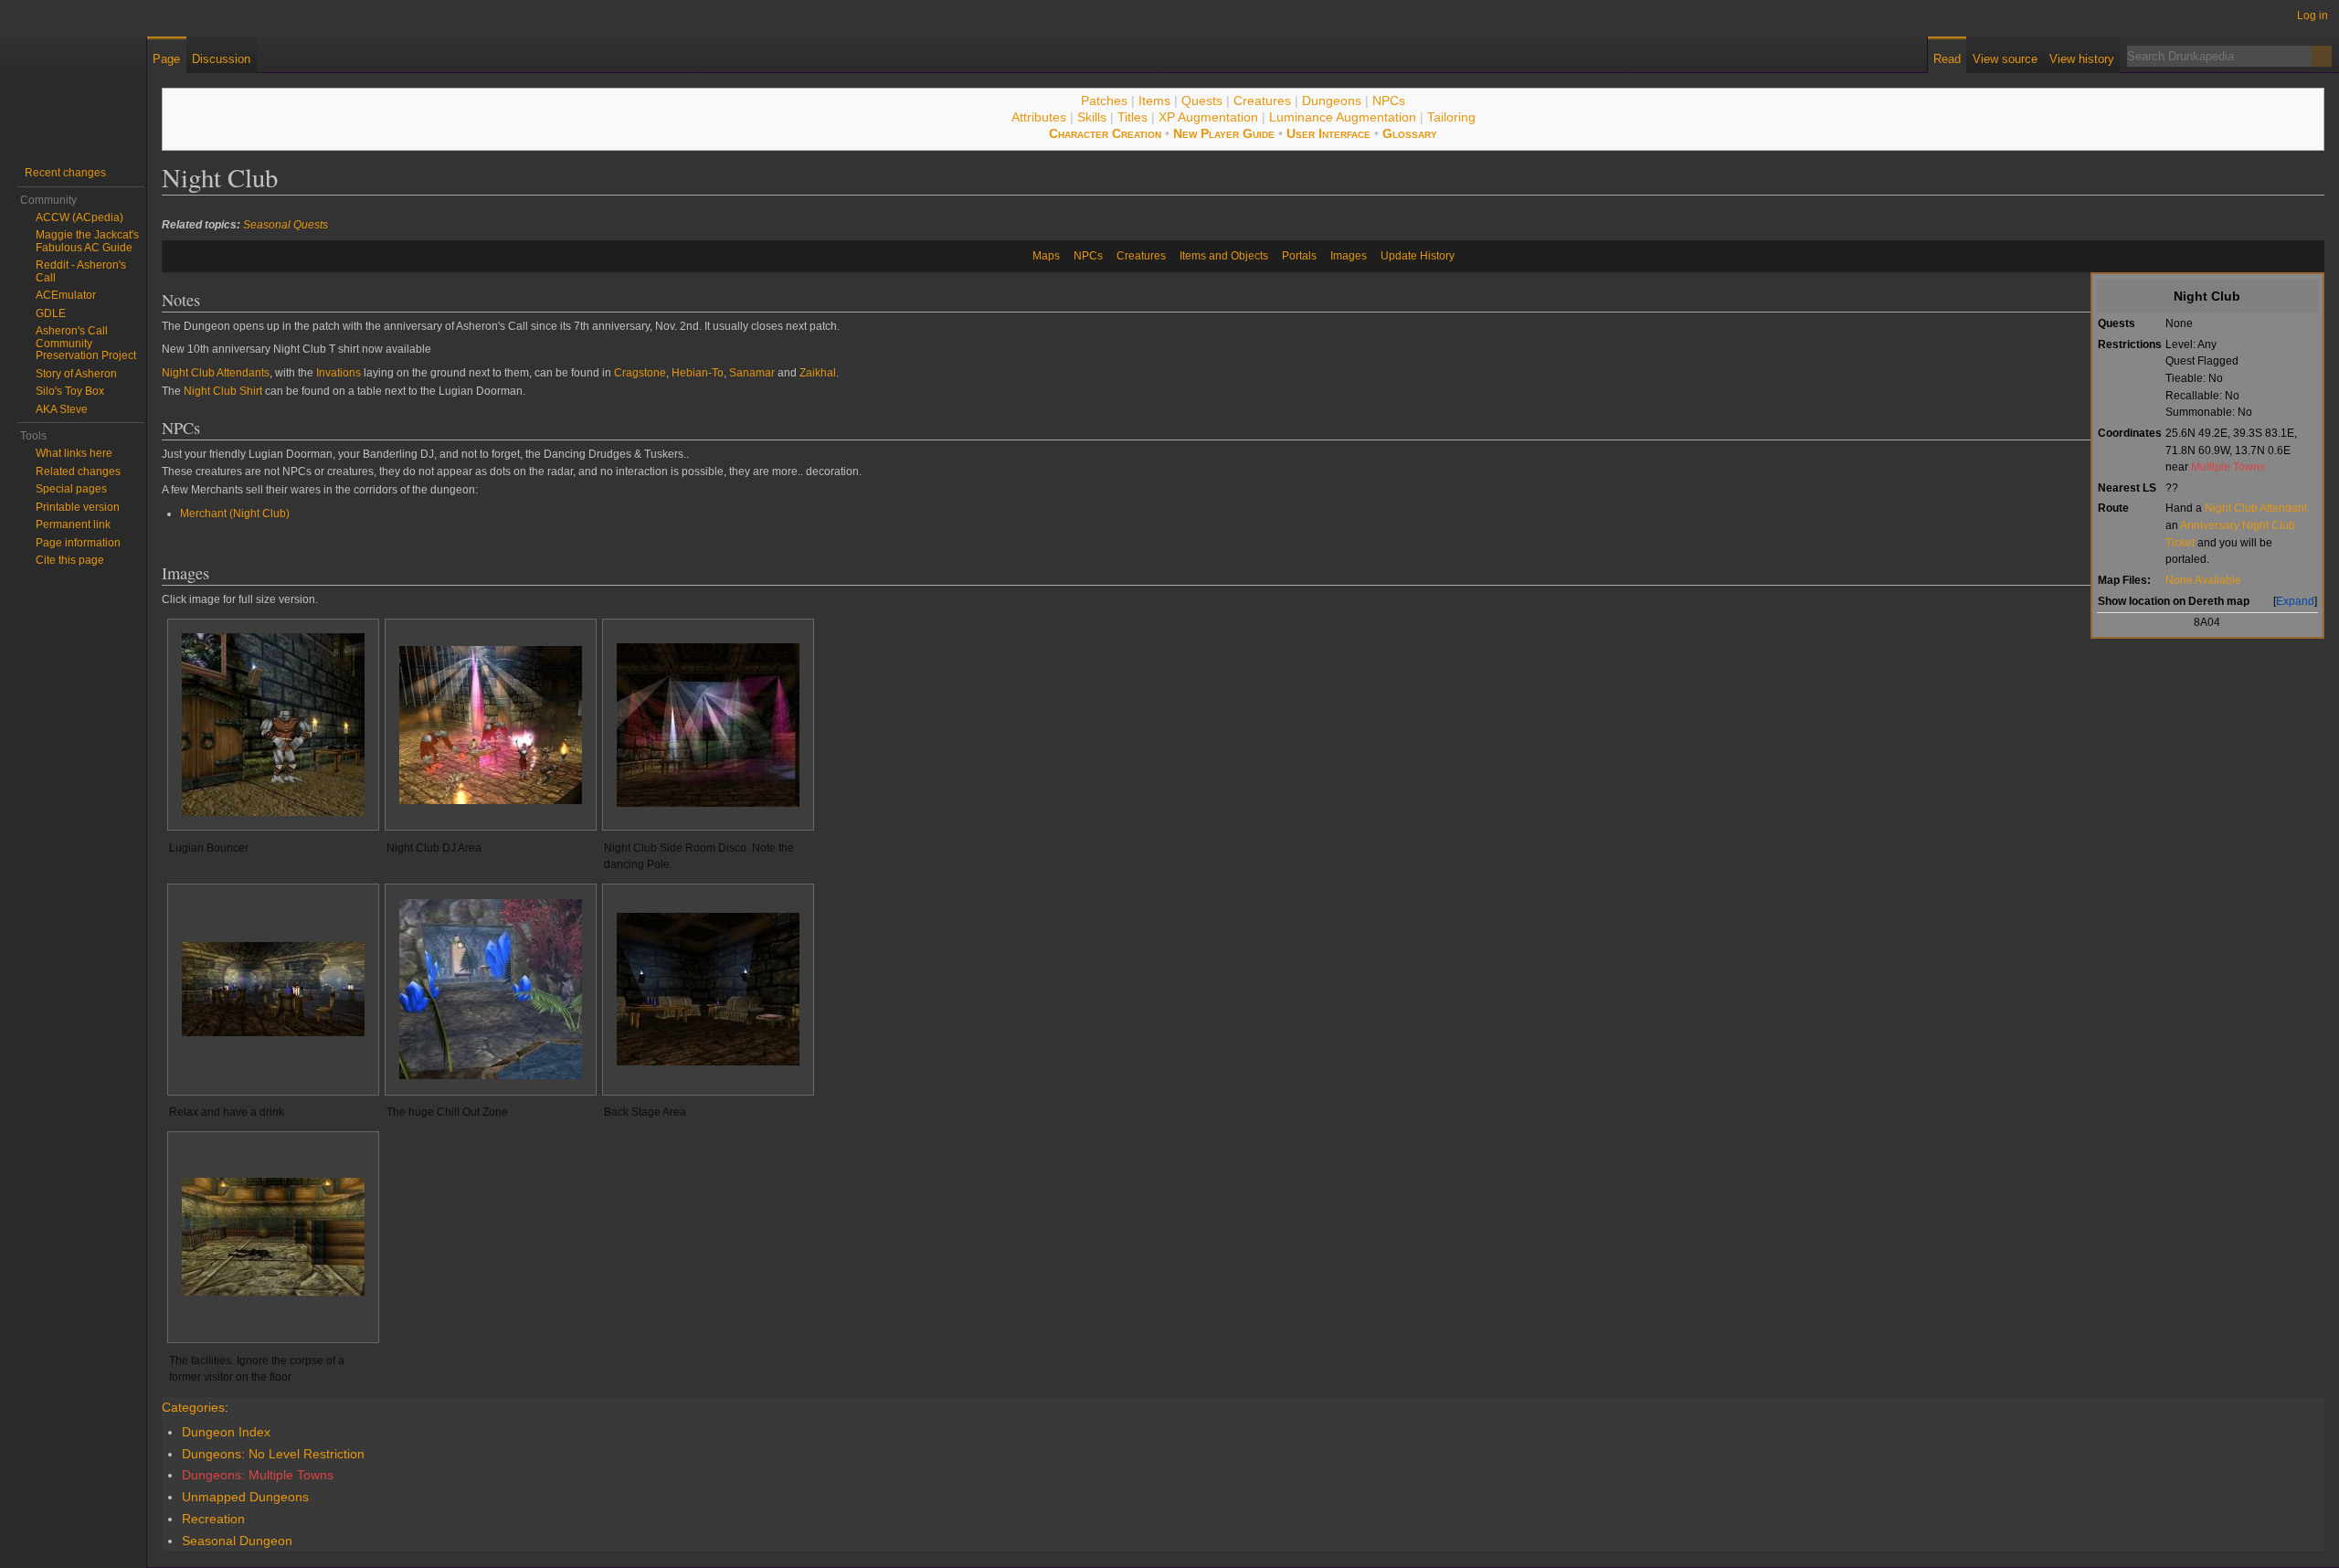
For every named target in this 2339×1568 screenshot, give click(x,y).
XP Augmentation (1208, 117)
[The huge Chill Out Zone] (491, 989)
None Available (2203, 580)
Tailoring (1451, 117)
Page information (78, 543)
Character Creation (1105, 133)
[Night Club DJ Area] (491, 725)
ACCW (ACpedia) (79, 217)
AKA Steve (62, 409)
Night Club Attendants (216, 373)
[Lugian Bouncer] (273, 725)
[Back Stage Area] (708, 989)
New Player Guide (1224, 133)
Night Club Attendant (2256, 508)
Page (166, 59)
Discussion (221, 59)
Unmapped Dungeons (245, 1497)
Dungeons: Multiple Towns (258, 1475)
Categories (193, 1407)
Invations (339, 373)
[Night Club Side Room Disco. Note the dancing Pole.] (708, 725)
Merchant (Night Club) (235, 514)
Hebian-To (698, 373)
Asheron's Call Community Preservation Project (86, 343)
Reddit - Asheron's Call (81, 271)
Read (1947, 59)
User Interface (1328, 133)
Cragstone (640, 373)
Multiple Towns (2228, 466)
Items (1154, 101)
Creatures (1262, 101)
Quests (1202, 101)
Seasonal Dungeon (237, 1541)
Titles (1132, 117)
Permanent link (73, 524)
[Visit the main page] (73, 73)
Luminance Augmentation (1343, 117)
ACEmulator (66, 295)
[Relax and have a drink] (273, 989)
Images (1349, 256)
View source (2005, 59)
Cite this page (70, 560)
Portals (1299, 256)
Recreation (213, 1519)
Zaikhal (818, 373)
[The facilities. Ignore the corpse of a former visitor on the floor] (273, 1237)
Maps (1046, 256)
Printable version (78, 507)
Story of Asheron (76, 374)
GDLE (51, 313)
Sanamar (752, 373)
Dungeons (1332, 101)
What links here (74, 453)
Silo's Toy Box (70, 391)
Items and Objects (1224, 256)
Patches (1104, 101)
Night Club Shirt (223, 391)
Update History (1418, 256)
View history (2082, 59)
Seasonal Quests (286, 225)
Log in (2313, 16)
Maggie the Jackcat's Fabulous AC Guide (87, 241)
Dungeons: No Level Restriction (273, 1454)
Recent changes (65, 173)
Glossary (1410, 133)
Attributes (1039, 117)
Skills (1092, 117)
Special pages (71, 489)
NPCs (1389, 101)
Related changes (78, 471)
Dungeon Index (226, 1432)
